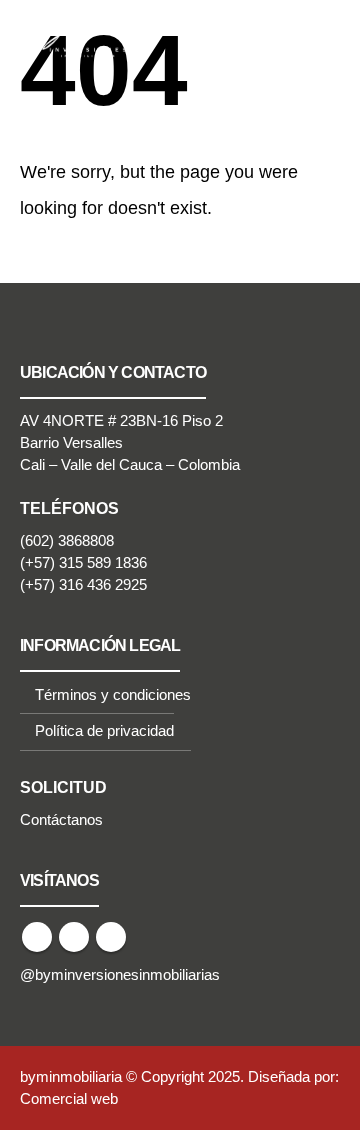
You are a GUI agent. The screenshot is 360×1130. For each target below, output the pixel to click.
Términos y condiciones (113, 695)
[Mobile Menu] (319, 32)
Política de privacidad (104, 731)
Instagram (111, 937)
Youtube (74, 937)
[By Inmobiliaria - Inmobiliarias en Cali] (75, 31)
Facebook (37, 937)
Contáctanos (61, 820)
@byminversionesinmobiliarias (120, 975)
